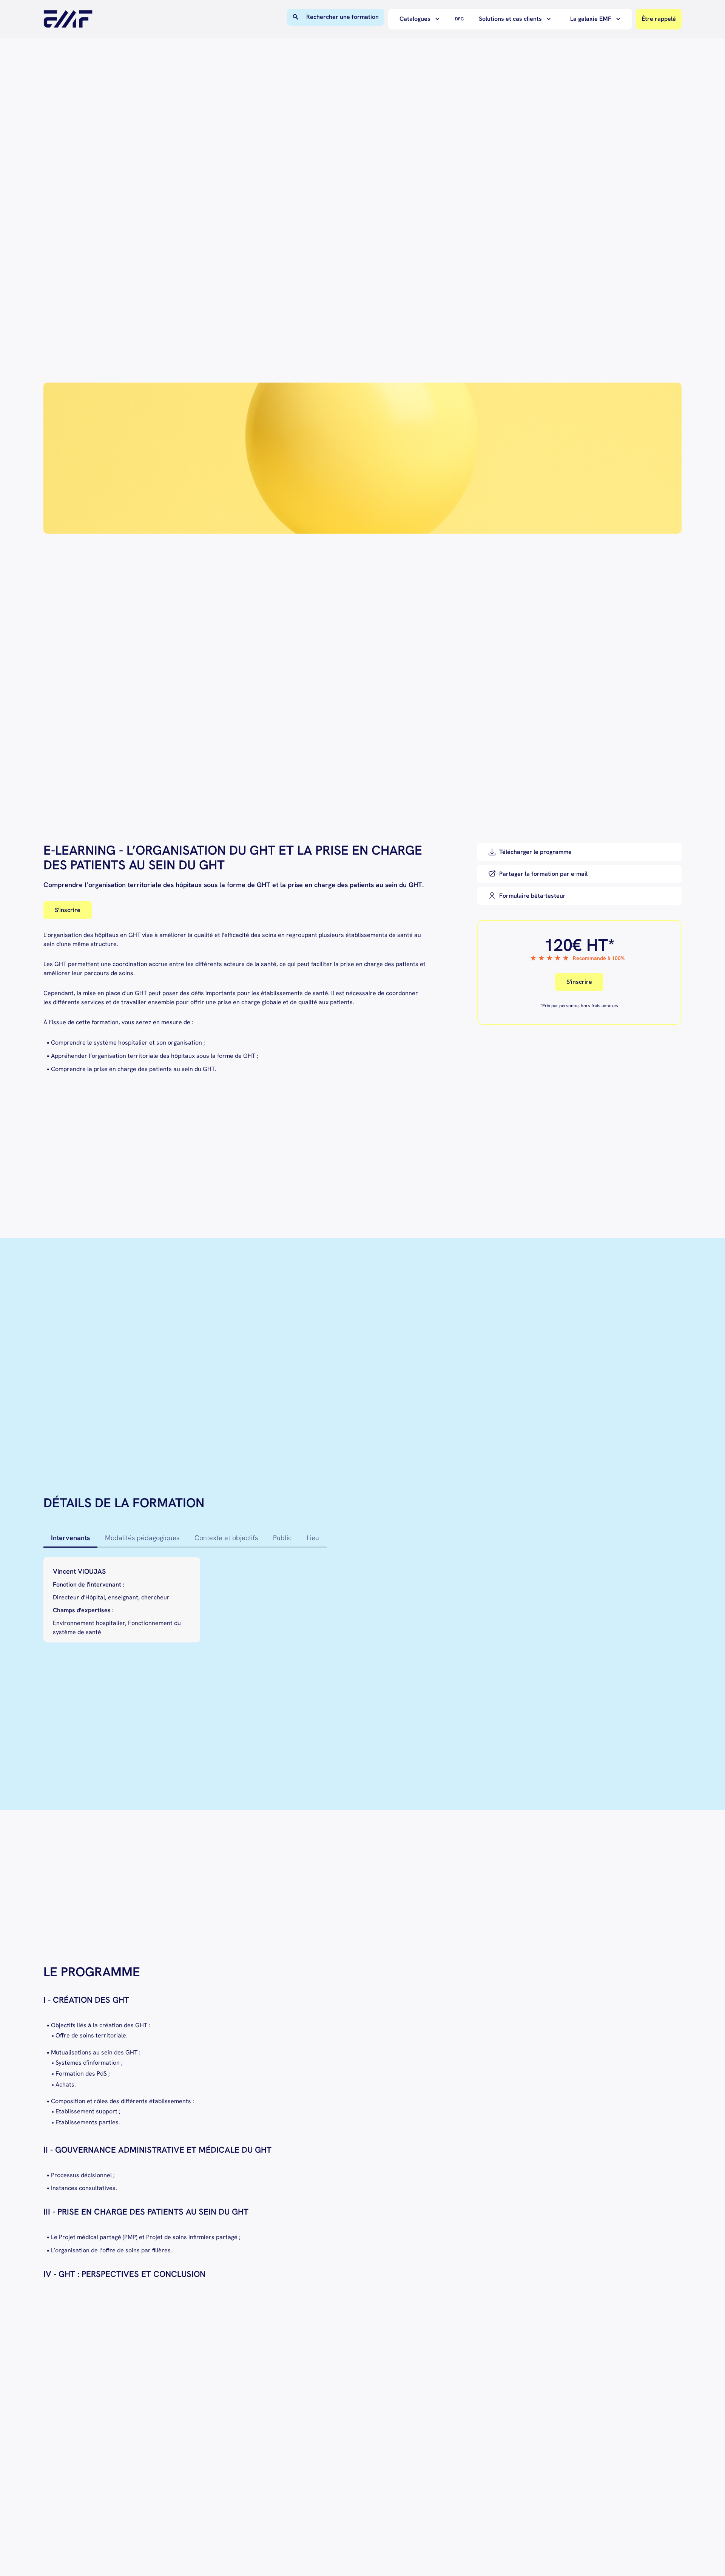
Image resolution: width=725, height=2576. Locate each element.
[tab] (70, 1538)
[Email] (579, 874)
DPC (459, 19)
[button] (422, 19)
